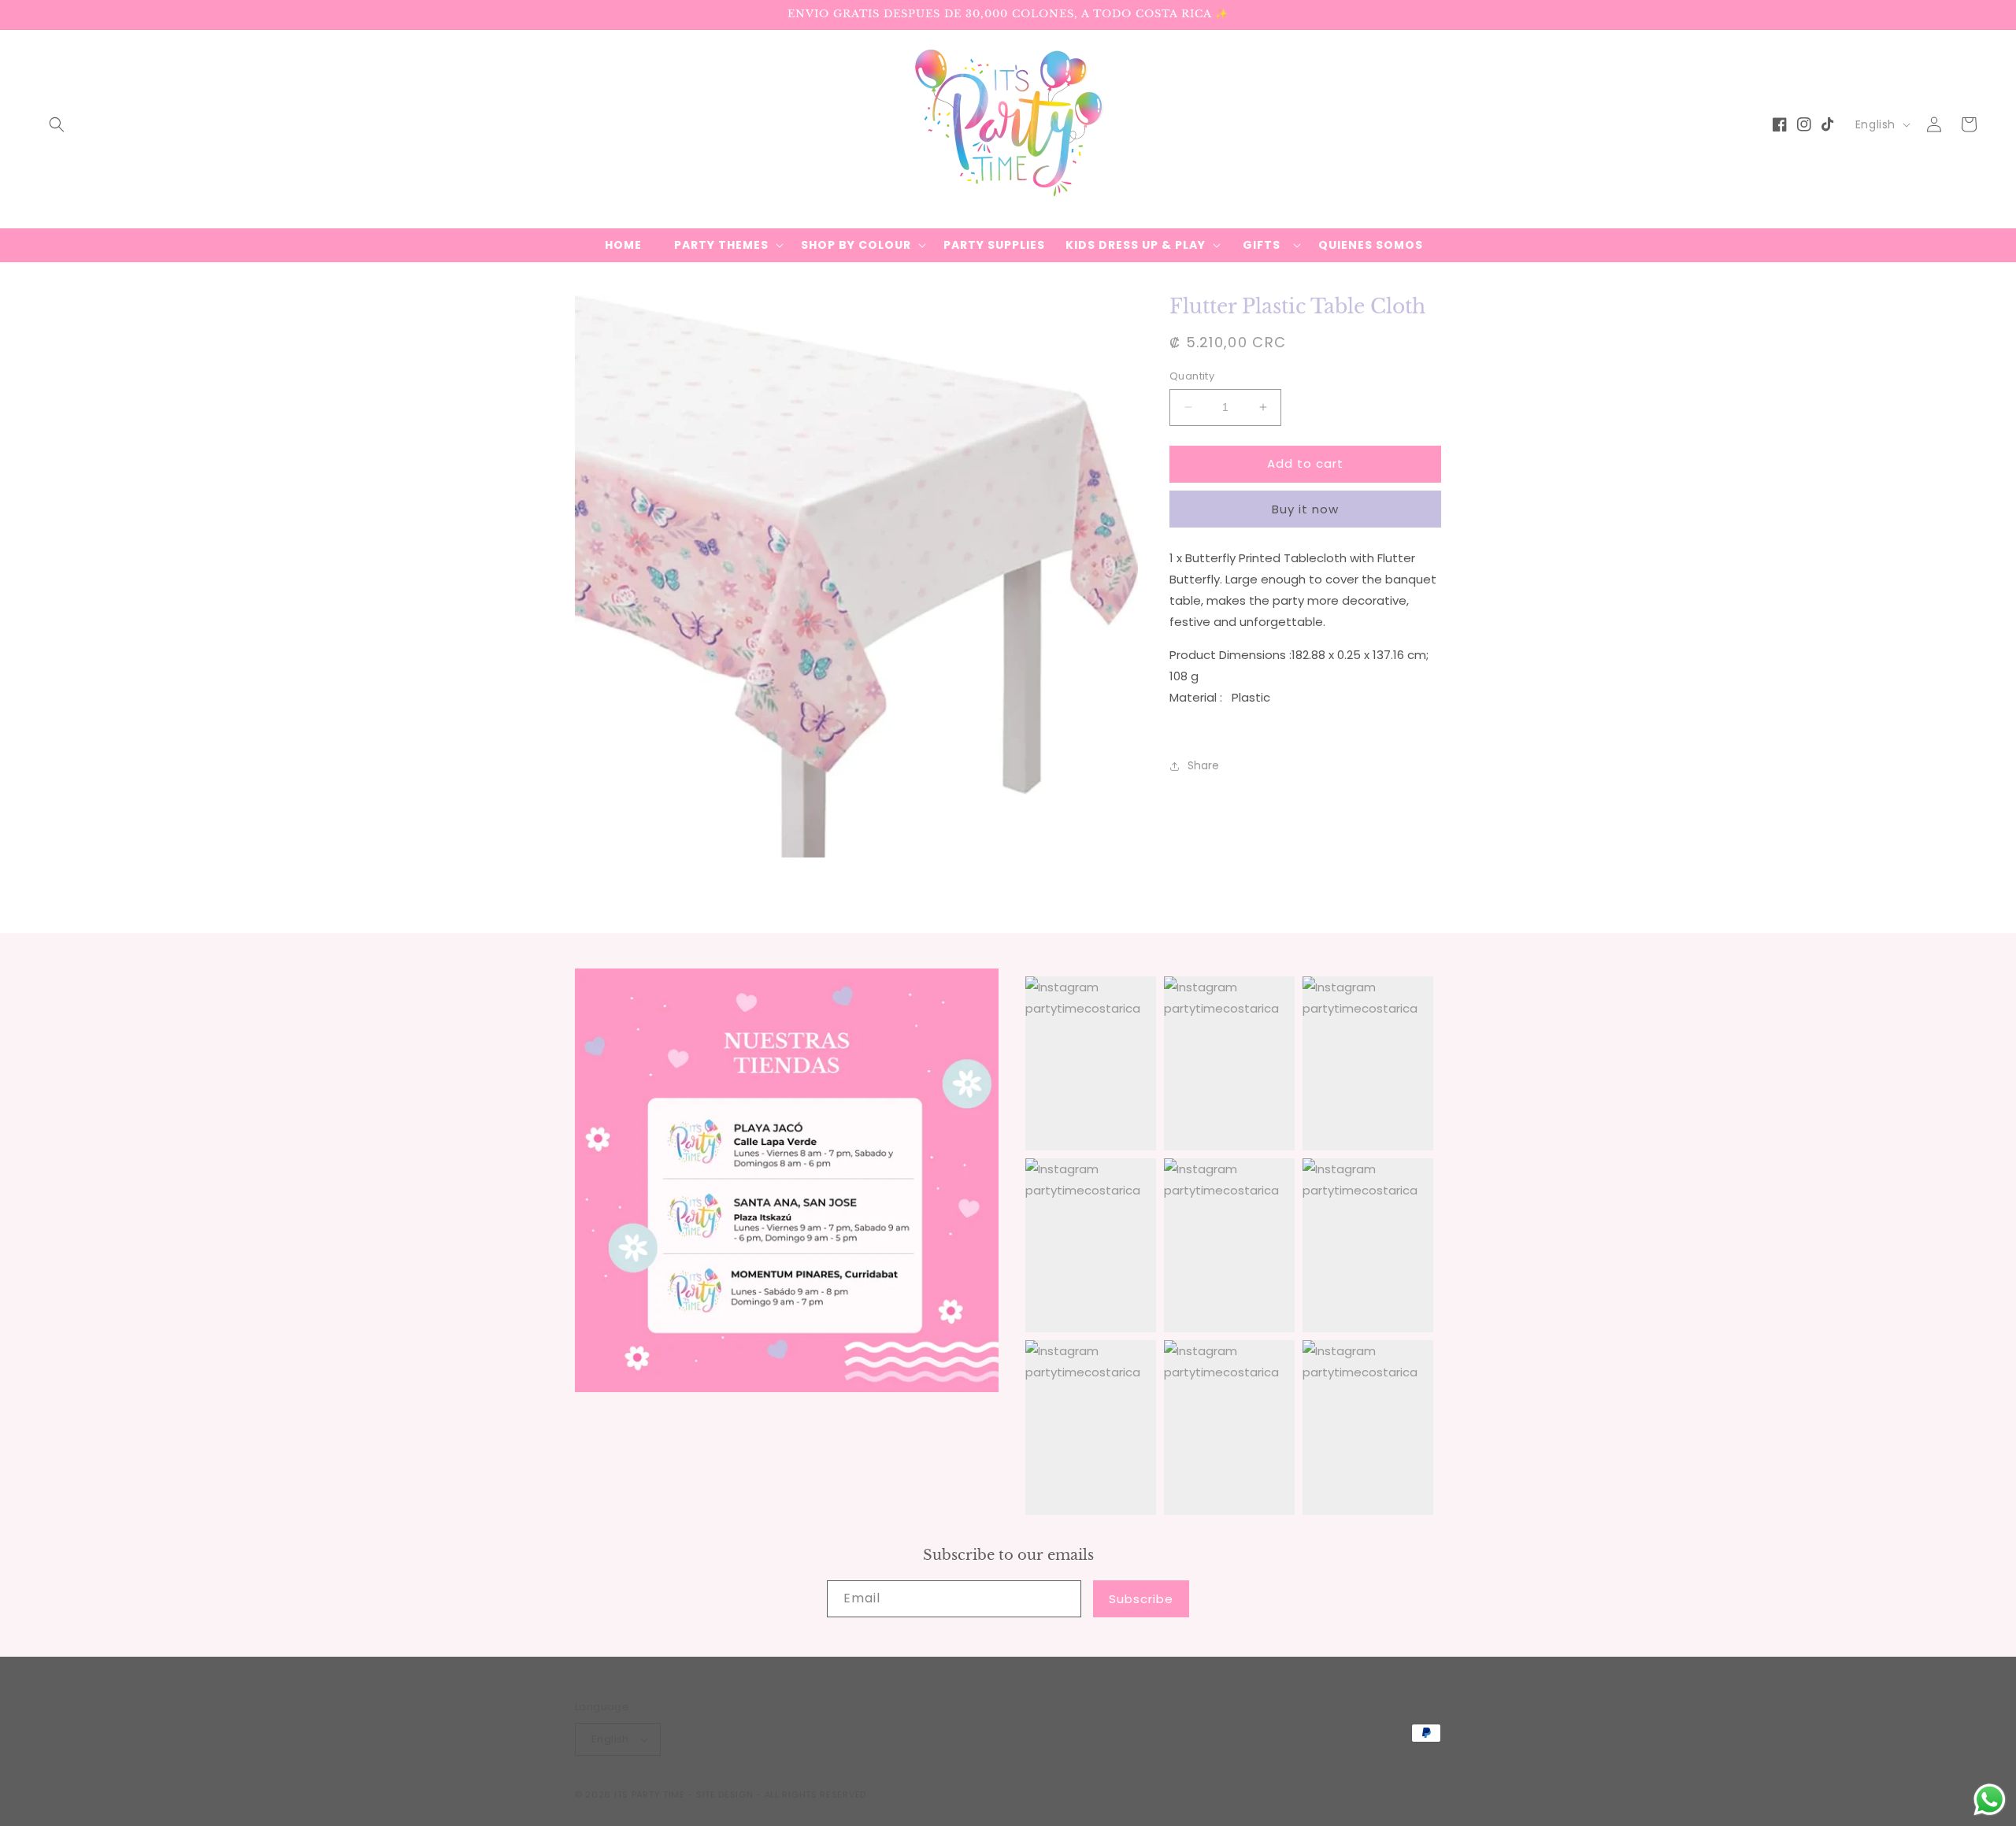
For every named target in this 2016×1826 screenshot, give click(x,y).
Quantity (1192, 376)
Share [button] (1203, 765)
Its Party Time (650, 1795)
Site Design (725, 1795)
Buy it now (1305, 509)
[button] (57, 124)
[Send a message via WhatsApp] (1990, 1800)
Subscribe (1141, 1599)
